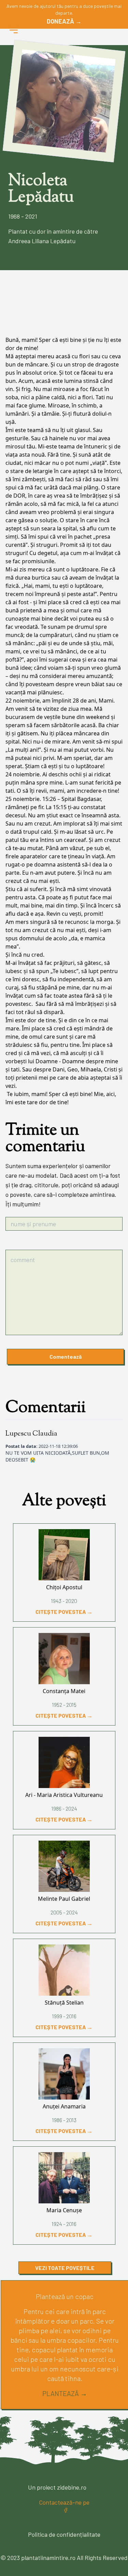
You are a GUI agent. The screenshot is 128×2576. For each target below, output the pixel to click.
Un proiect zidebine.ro (57, 2487)
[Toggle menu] (14, 30)
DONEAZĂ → (64, 21)
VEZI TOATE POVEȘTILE (65, 2268)
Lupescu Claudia (31, 1434)
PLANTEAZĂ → (65, 2393)
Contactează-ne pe (64, 2502)
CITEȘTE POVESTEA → (64, 1612)
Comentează (66, 1356)
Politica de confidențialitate (64, 2534)
